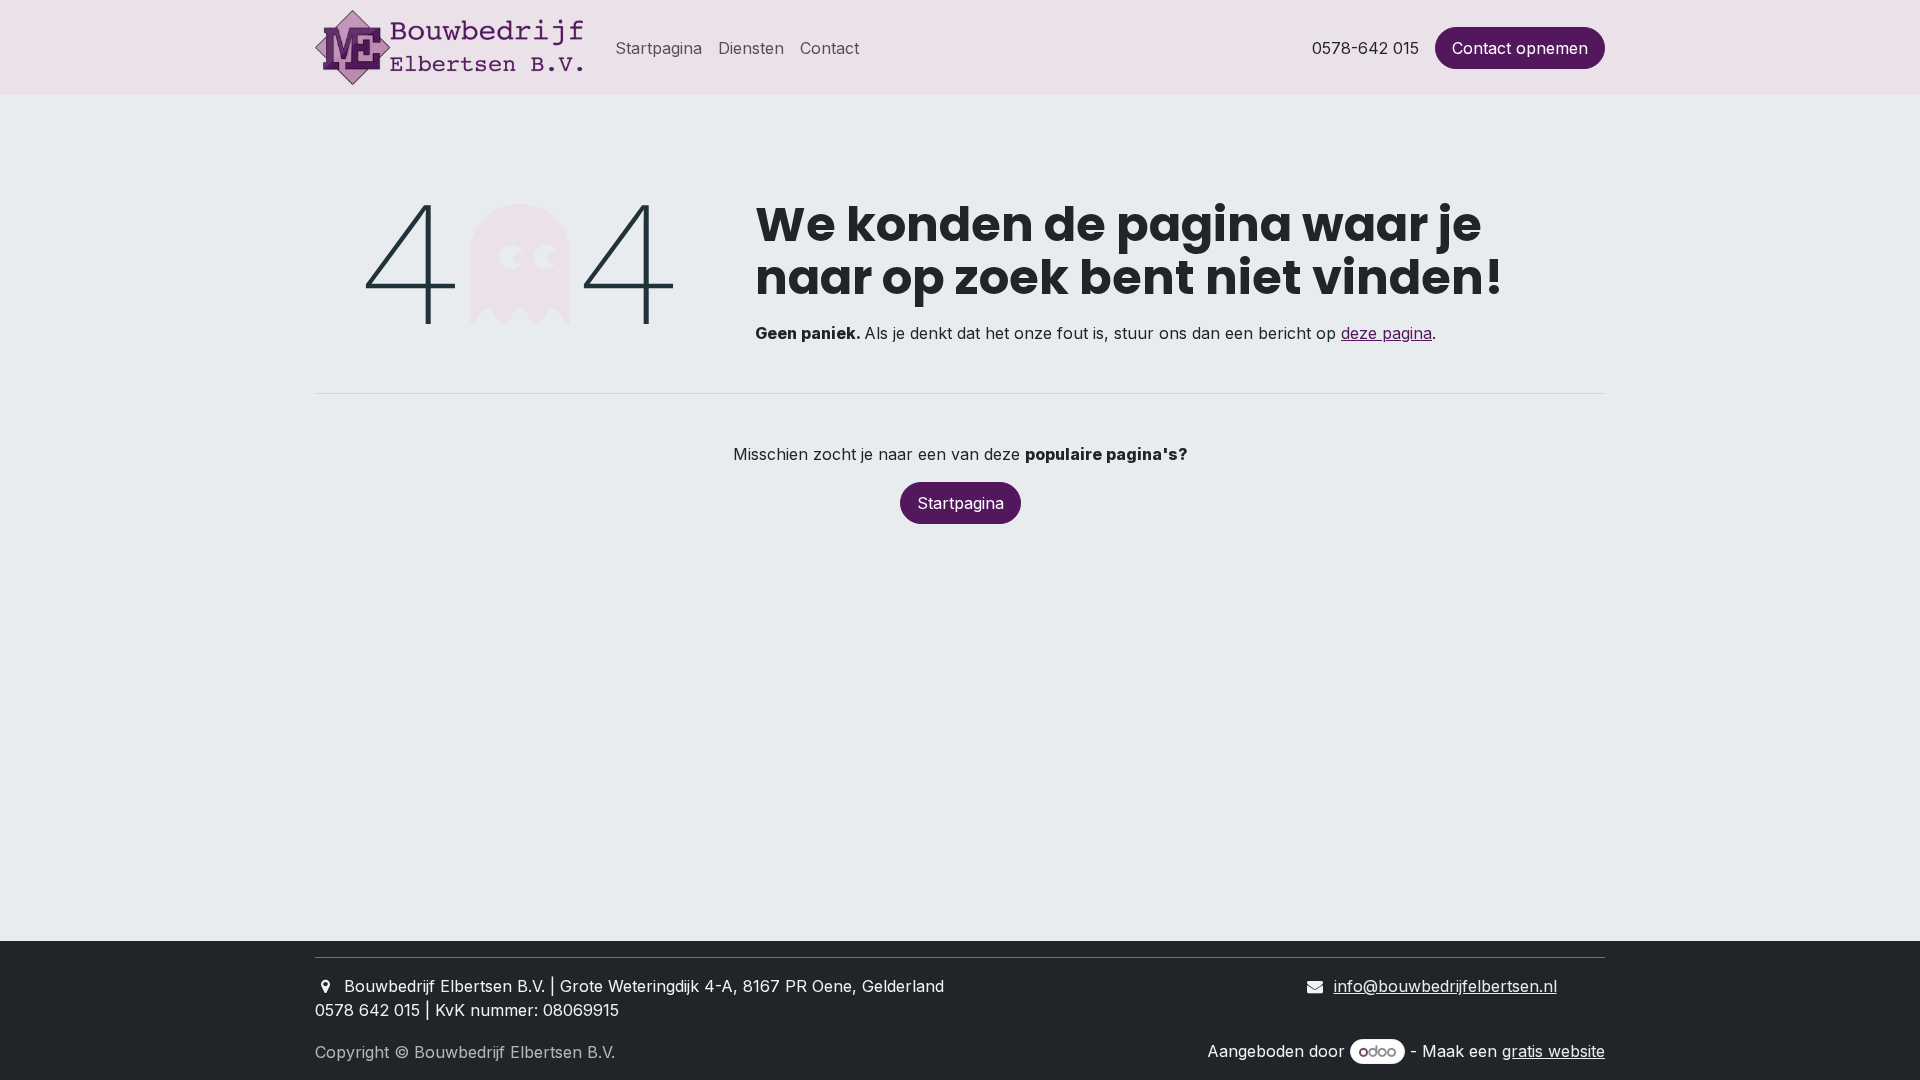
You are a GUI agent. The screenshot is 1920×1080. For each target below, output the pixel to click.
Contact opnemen (1520, 48)
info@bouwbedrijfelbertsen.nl (1445, 986)
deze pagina (1386, 333)
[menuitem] (658, 48)
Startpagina (960, 503)
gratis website (1553, 1051)
